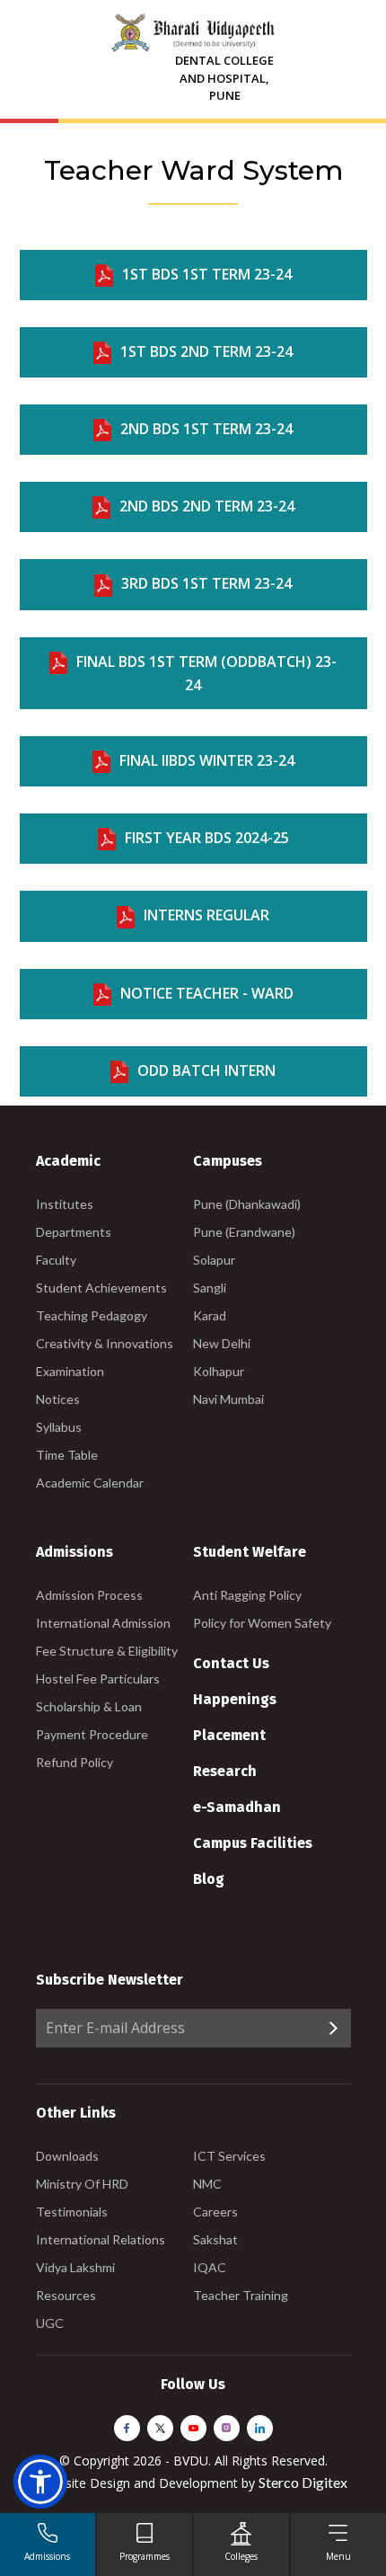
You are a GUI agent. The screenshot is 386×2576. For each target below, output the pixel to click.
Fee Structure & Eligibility (107, 1651)
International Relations (101, 2239)
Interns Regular (206, 915)
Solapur (214, 1260)
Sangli (210, 1288)
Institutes (65, 1204)
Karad (210, 1315)
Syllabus (59, 1427)
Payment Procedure (92, 1734)
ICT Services (229, 2156)
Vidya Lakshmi (75, 2267)
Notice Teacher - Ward (207, 993)
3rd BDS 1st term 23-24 (206, 583)
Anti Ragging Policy (247, 1595)
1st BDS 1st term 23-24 (207, 274)
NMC (207, 2184)
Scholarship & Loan (89, 1706)
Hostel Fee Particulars (98, 1679)
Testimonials (72, 2212)
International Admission (103, 1623)
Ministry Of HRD (82, 2184)
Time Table (67, 1455)
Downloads (67, 2156)
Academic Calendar (90, 1483)
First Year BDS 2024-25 (207, 838)
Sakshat (215, 2239)
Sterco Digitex (303, 2482)
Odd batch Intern (206, 1070)
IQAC (210, 2267)
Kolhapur (219, 1371)
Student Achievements (101, 1288)
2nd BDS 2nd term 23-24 (207, 506)
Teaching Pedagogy (92, 1315)
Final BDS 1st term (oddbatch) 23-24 (206, 673)
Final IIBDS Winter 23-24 (207, 760)
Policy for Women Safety (262, 1623)
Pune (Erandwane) (244, 1232)
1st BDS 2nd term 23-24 (206, 351)
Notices (58, 1399)
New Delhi (222, 1343)
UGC (50, 2323)
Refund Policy (75, 1762)
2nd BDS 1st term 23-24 (206, 429)
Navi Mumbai (228, 1399)
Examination (70, 1371)
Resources (66, 2295)
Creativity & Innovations (105, 1343)
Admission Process (89, 1595)
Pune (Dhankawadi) (247, 1204)
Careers (215, 2212)
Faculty (56, 1260)
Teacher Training (241, 2295)
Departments (74, 1232)
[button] (40, 2482)
